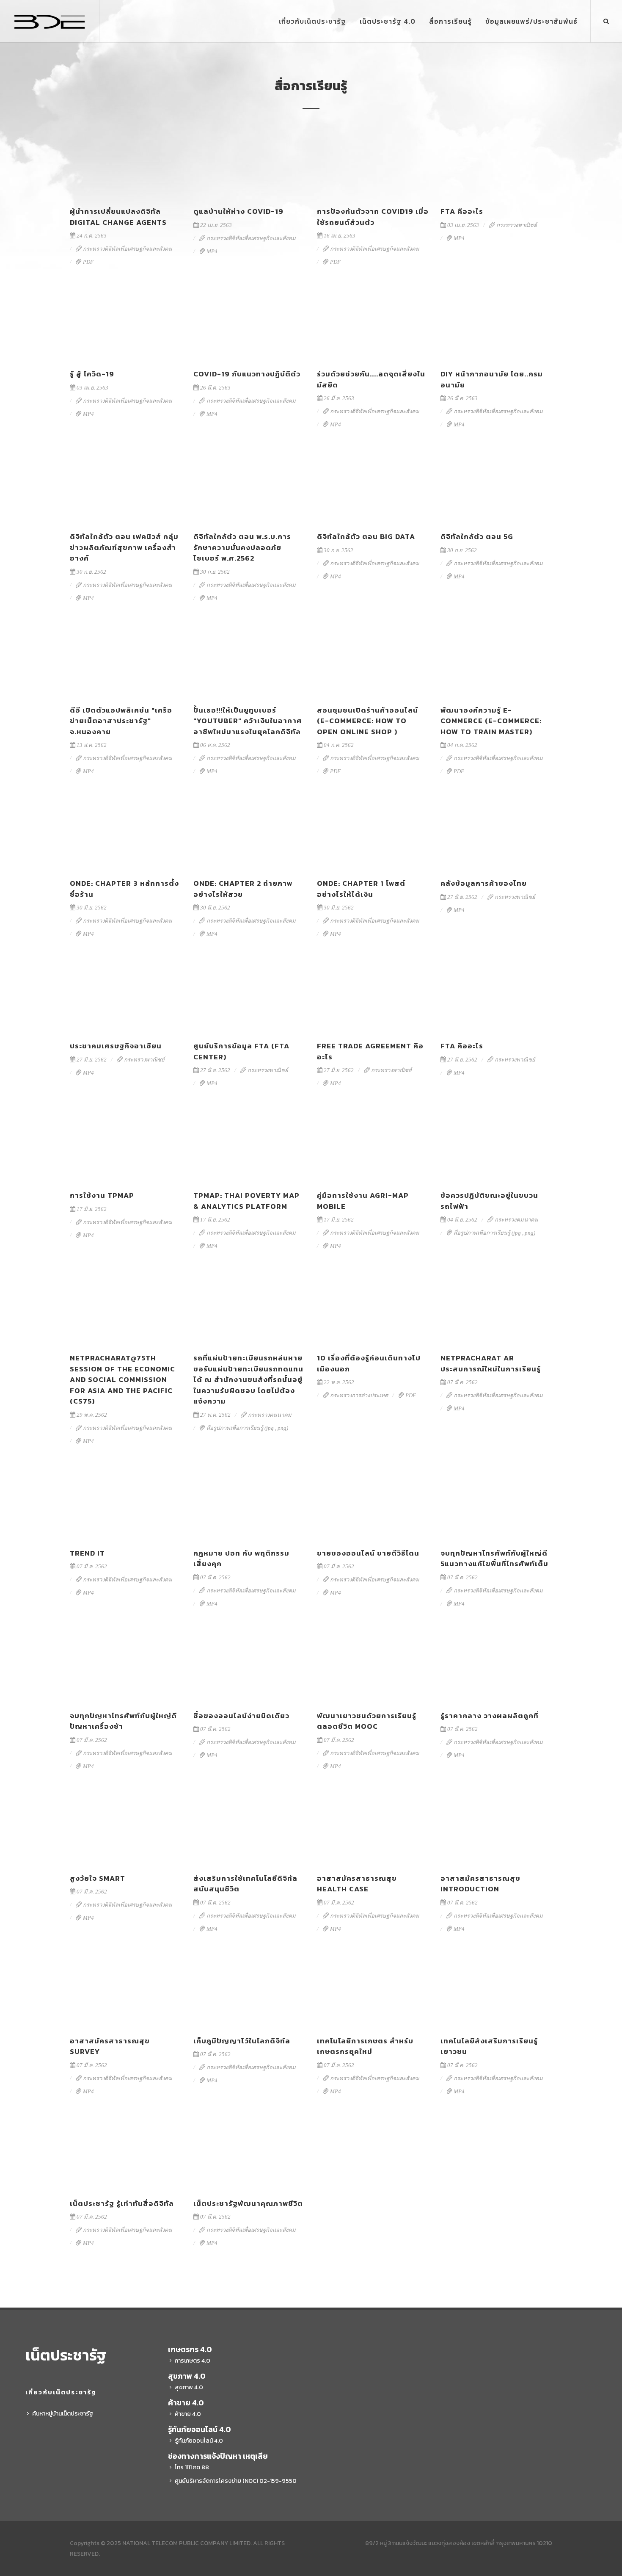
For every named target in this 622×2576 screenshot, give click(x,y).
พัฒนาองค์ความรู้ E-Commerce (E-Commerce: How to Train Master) (491, 721)
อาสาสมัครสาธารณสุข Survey (110, 2046)
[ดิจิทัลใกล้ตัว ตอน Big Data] (373, 487)
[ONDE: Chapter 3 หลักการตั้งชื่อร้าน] (126, 834)
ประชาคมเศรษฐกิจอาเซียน (116, 1046)
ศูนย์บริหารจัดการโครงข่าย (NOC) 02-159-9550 (236, 2481)
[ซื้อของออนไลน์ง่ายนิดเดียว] (249, 1666)
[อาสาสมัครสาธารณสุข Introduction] (496, 1829)
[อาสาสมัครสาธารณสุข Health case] (373, 1829)
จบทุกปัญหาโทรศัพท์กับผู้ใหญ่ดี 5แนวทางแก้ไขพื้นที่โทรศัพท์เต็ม (494, 1559)
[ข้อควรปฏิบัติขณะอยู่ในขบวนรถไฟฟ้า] (496, 1146)
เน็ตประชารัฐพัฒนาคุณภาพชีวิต (248, 2203)
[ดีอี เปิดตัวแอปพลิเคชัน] (126, 661)
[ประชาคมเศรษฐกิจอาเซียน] (126, 996)
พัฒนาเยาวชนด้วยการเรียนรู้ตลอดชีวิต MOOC (367, 1721)
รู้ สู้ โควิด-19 (92, 374)
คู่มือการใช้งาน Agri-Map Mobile (363, 1201)
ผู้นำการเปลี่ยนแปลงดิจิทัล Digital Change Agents (118, 217)
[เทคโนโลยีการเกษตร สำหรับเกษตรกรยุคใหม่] (373, 1991)
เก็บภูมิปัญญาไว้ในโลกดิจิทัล (242, 2041)
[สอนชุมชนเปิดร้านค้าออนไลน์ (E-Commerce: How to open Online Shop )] (373, 661)
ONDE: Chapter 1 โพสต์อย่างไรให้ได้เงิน (361, 889)
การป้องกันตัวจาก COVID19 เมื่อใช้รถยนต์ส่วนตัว (373, 217)
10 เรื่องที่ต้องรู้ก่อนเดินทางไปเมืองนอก (369, 1363)
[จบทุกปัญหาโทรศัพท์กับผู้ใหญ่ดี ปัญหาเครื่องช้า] (126, 1666)
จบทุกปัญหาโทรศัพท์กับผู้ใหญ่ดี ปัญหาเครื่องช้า (123, 1721)
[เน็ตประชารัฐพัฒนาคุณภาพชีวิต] (249, 2154)
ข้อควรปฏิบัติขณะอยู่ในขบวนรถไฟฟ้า (489, 1201)
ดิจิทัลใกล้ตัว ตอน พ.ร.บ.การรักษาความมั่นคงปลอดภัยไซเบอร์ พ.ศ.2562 (242, 547)
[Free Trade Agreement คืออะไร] (373, 996)
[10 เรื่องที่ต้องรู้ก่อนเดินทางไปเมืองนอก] (373, 1308)
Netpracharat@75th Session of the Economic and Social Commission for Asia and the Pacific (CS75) (122, 1379)
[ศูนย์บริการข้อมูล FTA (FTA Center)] (249, 996)
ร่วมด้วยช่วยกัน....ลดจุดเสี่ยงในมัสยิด (371, 379)
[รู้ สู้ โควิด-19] (126, 324)
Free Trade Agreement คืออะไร (370, 1051)
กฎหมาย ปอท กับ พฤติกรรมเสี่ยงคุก (241, 1559)
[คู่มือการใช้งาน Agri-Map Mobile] (373, 1146)
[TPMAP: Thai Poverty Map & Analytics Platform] (249, 1146)
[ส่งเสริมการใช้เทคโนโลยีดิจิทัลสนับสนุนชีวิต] (249, 1829)
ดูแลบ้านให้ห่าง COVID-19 (238, 211)
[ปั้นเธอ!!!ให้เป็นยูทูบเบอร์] (249, 661)
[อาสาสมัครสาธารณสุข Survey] (126, 1991)
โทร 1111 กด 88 (192, 2467)
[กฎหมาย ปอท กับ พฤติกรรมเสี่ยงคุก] (249, 1504)
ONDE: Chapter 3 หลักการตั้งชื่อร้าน (124, 889)
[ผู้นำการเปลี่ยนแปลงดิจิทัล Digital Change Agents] (126, 162)
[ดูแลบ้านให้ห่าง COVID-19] (249, 162)
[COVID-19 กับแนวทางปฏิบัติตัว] (249, 324)
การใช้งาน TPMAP (102, 1195)
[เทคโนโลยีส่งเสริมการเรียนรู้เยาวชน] (496, 1991)
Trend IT (87, 1553)
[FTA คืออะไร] (496, 162)
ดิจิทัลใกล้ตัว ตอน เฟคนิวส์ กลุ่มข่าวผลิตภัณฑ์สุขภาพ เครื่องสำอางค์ (124, 547)
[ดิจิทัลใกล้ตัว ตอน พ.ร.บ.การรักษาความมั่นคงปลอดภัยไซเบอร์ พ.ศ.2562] (249, 487)
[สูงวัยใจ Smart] (126, 1829)
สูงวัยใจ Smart (98, 1878)
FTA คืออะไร (462, 211)
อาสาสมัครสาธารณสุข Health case (357, 1884)
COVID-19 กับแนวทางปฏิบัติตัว (247, 374)
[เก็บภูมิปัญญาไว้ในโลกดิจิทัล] (249, 1991)
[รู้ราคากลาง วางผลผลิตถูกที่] (496, 1666)
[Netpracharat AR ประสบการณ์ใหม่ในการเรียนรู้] (496, 1308)
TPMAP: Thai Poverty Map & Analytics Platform (246, 1201)
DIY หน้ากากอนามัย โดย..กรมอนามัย (492, 379)
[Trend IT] (126, 1504)
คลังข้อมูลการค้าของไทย (484, 883)
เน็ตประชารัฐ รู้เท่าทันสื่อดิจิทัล (122, 2203)
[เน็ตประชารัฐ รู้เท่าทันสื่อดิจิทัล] (126, 2154)
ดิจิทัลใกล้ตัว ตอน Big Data (366, 536)
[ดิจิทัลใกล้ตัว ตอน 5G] (496, 487)
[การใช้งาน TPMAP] (126, 1146)
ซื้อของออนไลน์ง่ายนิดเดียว (241, 1716)
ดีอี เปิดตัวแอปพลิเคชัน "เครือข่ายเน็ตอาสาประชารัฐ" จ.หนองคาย (121, 721)
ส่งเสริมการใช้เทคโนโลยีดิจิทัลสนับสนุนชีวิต (245, 1884)
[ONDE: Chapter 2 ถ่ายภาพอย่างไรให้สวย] (249, 834)
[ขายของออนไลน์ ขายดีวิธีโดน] (373, 1504)
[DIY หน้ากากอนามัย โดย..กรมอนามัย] (496, 324)
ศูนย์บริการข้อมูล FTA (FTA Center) (241, 1051)
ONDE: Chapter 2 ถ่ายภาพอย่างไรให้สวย (243, 889)
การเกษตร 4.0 (193, 2361)
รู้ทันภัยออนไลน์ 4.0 (199, 2441)
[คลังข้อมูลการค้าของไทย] (496, 834)
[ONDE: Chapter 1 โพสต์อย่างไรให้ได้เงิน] (373, 834)
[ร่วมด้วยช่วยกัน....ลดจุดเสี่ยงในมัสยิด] (373, 324)
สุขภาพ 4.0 (189, 2387)
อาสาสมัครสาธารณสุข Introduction (480, 1884)
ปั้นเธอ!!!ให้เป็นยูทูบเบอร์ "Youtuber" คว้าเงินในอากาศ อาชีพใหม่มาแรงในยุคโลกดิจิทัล (248, 721)
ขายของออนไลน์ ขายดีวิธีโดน (368, 1553)
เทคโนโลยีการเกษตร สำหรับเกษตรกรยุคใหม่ (365, 2046)
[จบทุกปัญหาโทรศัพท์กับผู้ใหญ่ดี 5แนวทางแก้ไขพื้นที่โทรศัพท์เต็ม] (496, 1504)
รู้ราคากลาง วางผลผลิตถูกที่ (490, 1716)
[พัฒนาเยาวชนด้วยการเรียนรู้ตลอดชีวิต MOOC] (373, 1666)
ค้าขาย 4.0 (188, 2414)
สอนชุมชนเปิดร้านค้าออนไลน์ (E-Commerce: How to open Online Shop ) (367, 721)
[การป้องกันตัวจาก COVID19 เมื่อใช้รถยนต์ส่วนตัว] (373, 162)
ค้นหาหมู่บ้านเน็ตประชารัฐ (63, 2414)
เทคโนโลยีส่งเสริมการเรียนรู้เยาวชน (489, 2046)
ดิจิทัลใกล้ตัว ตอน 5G (477, 536)
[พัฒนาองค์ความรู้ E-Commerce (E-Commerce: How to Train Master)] (496, 661)
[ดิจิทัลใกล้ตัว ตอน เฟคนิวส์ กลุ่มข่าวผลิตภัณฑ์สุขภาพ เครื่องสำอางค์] (126, 487)
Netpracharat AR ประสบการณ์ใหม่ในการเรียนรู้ (491, 1363)
